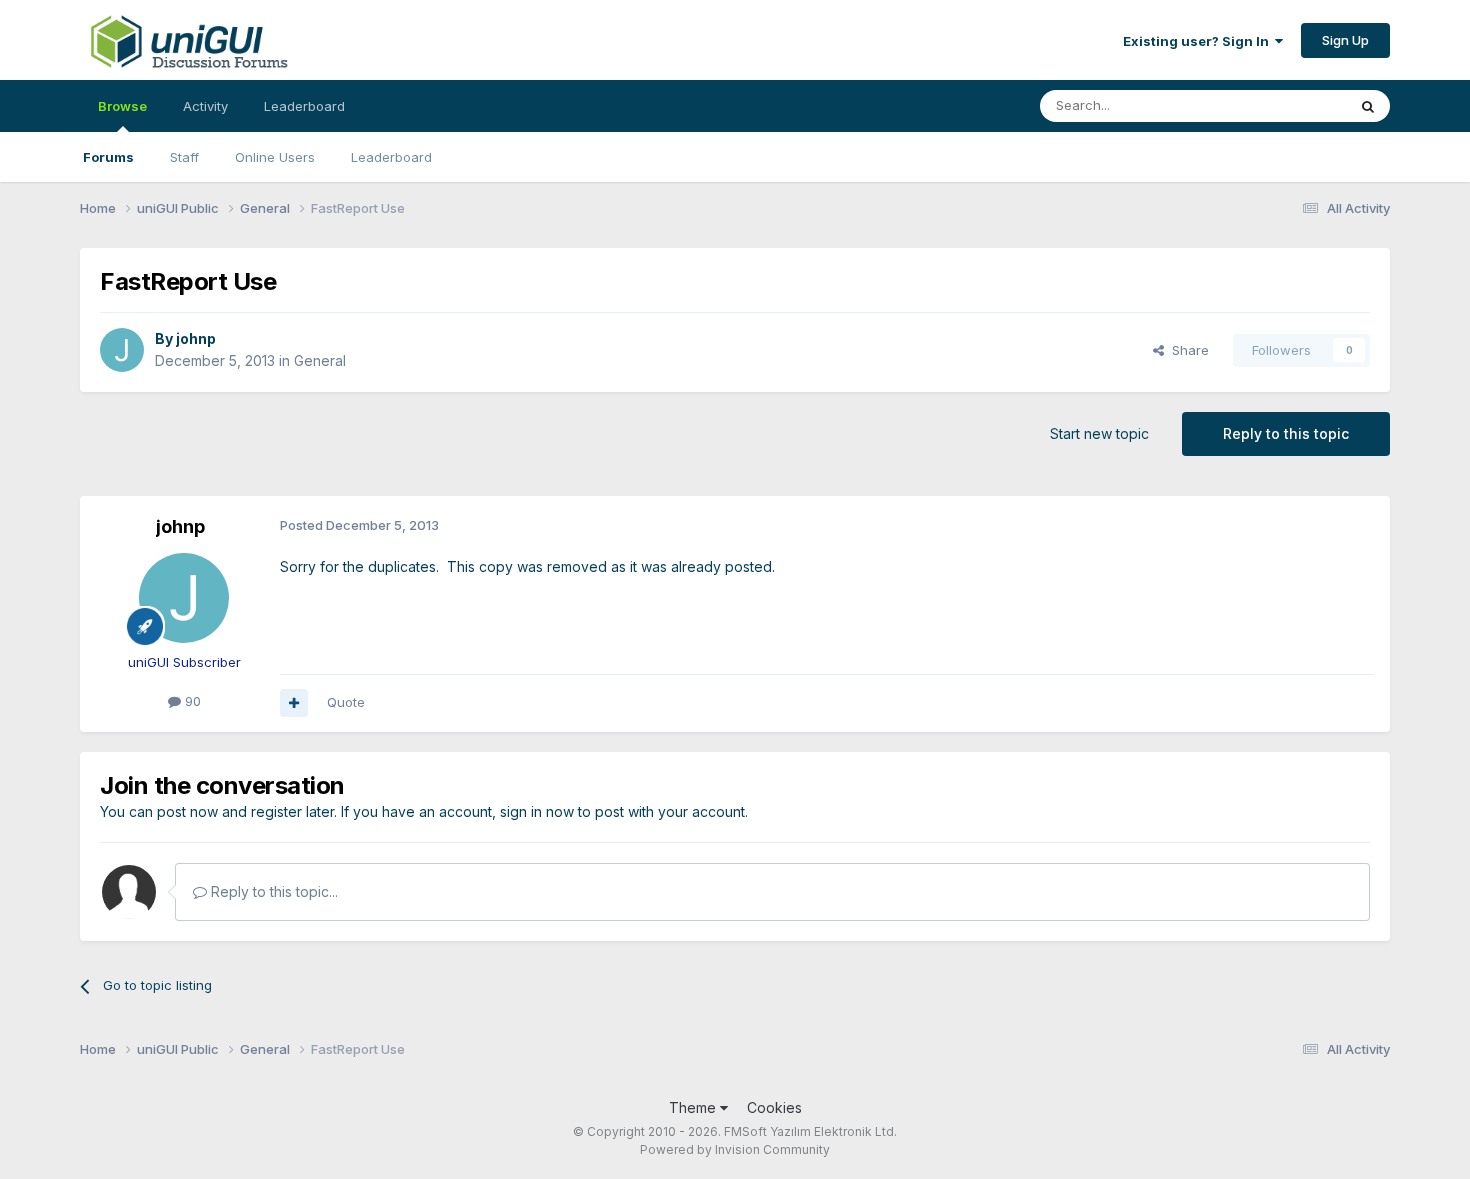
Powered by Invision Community (735, 1149)
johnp (196, 338)
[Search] (1368, 106)
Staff (184, 157)
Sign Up (1345, 40)
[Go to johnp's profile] (122, 350)
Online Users (275, 157)
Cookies (774, 1107)
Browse (122, 106)
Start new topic (1099, 433)
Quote (346, 702)
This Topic (1287, 105)
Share (1186, 350)
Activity (205, 106)
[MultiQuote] (294, 703)
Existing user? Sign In (1199, 41)
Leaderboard (391, 157)
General (320, 360)
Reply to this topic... (272, 891)
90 (191, 701)
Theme (694, 1107)
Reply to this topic (1286, 433)
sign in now (537, 811)
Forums (108, 157)
